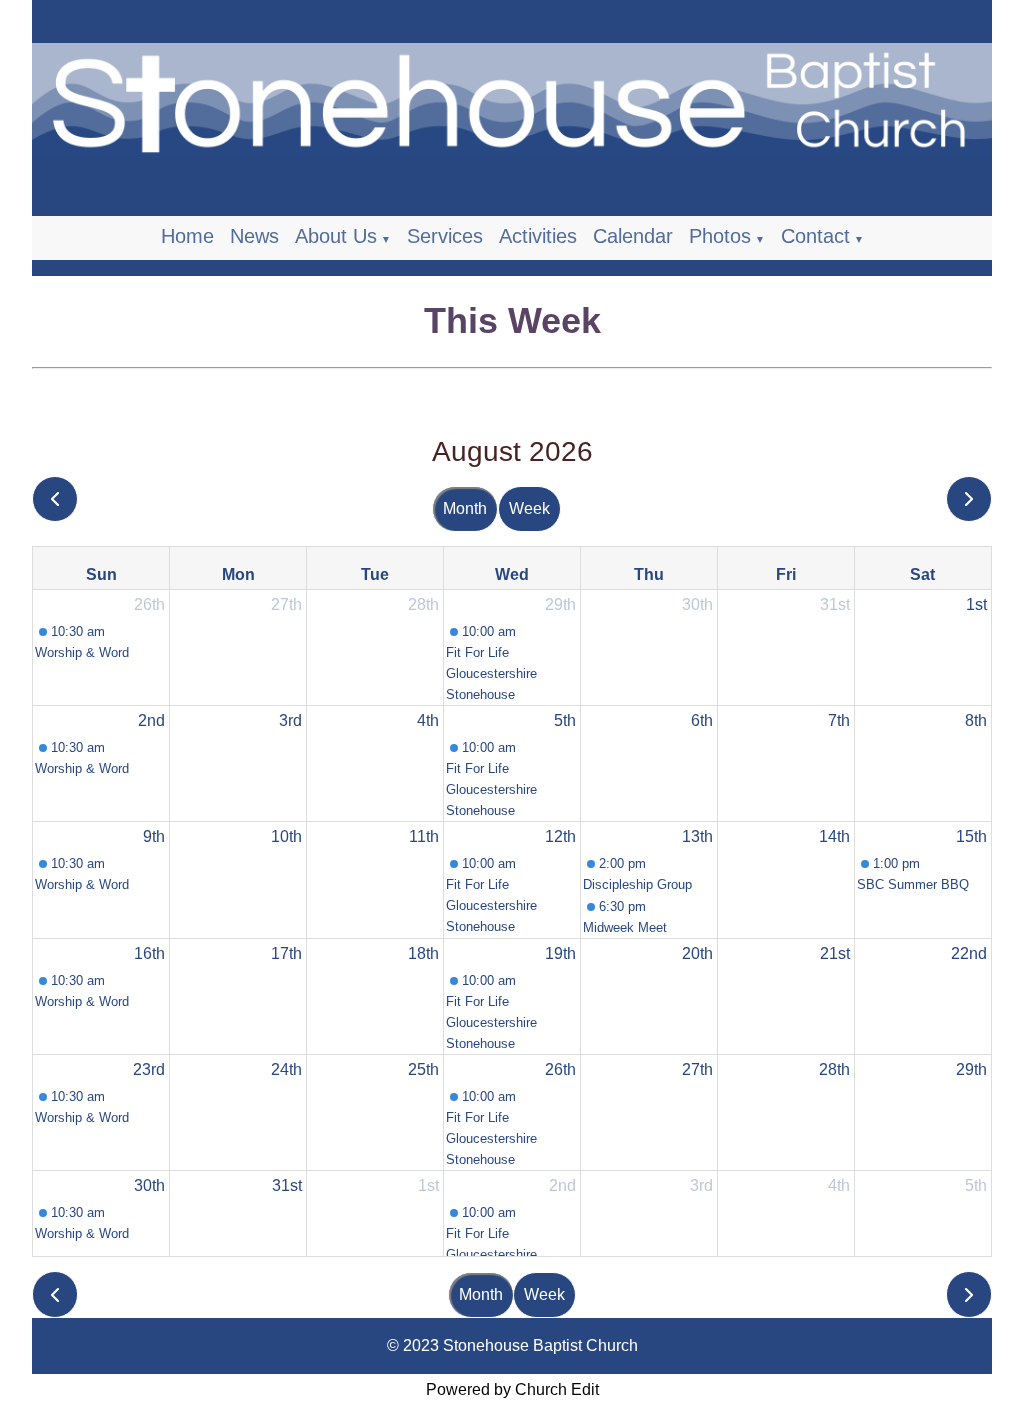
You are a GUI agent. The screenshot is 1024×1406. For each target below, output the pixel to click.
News (254, 236)
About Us (336, 236)
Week (529, 508)
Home (187, 236)
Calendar (633, 236)
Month (465, 508)
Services (445, 236)
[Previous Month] (55, 499)
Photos (720, 236)
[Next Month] (969, 499)
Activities (538, 236)
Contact (815, 236)
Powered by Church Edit (512, 1389)
